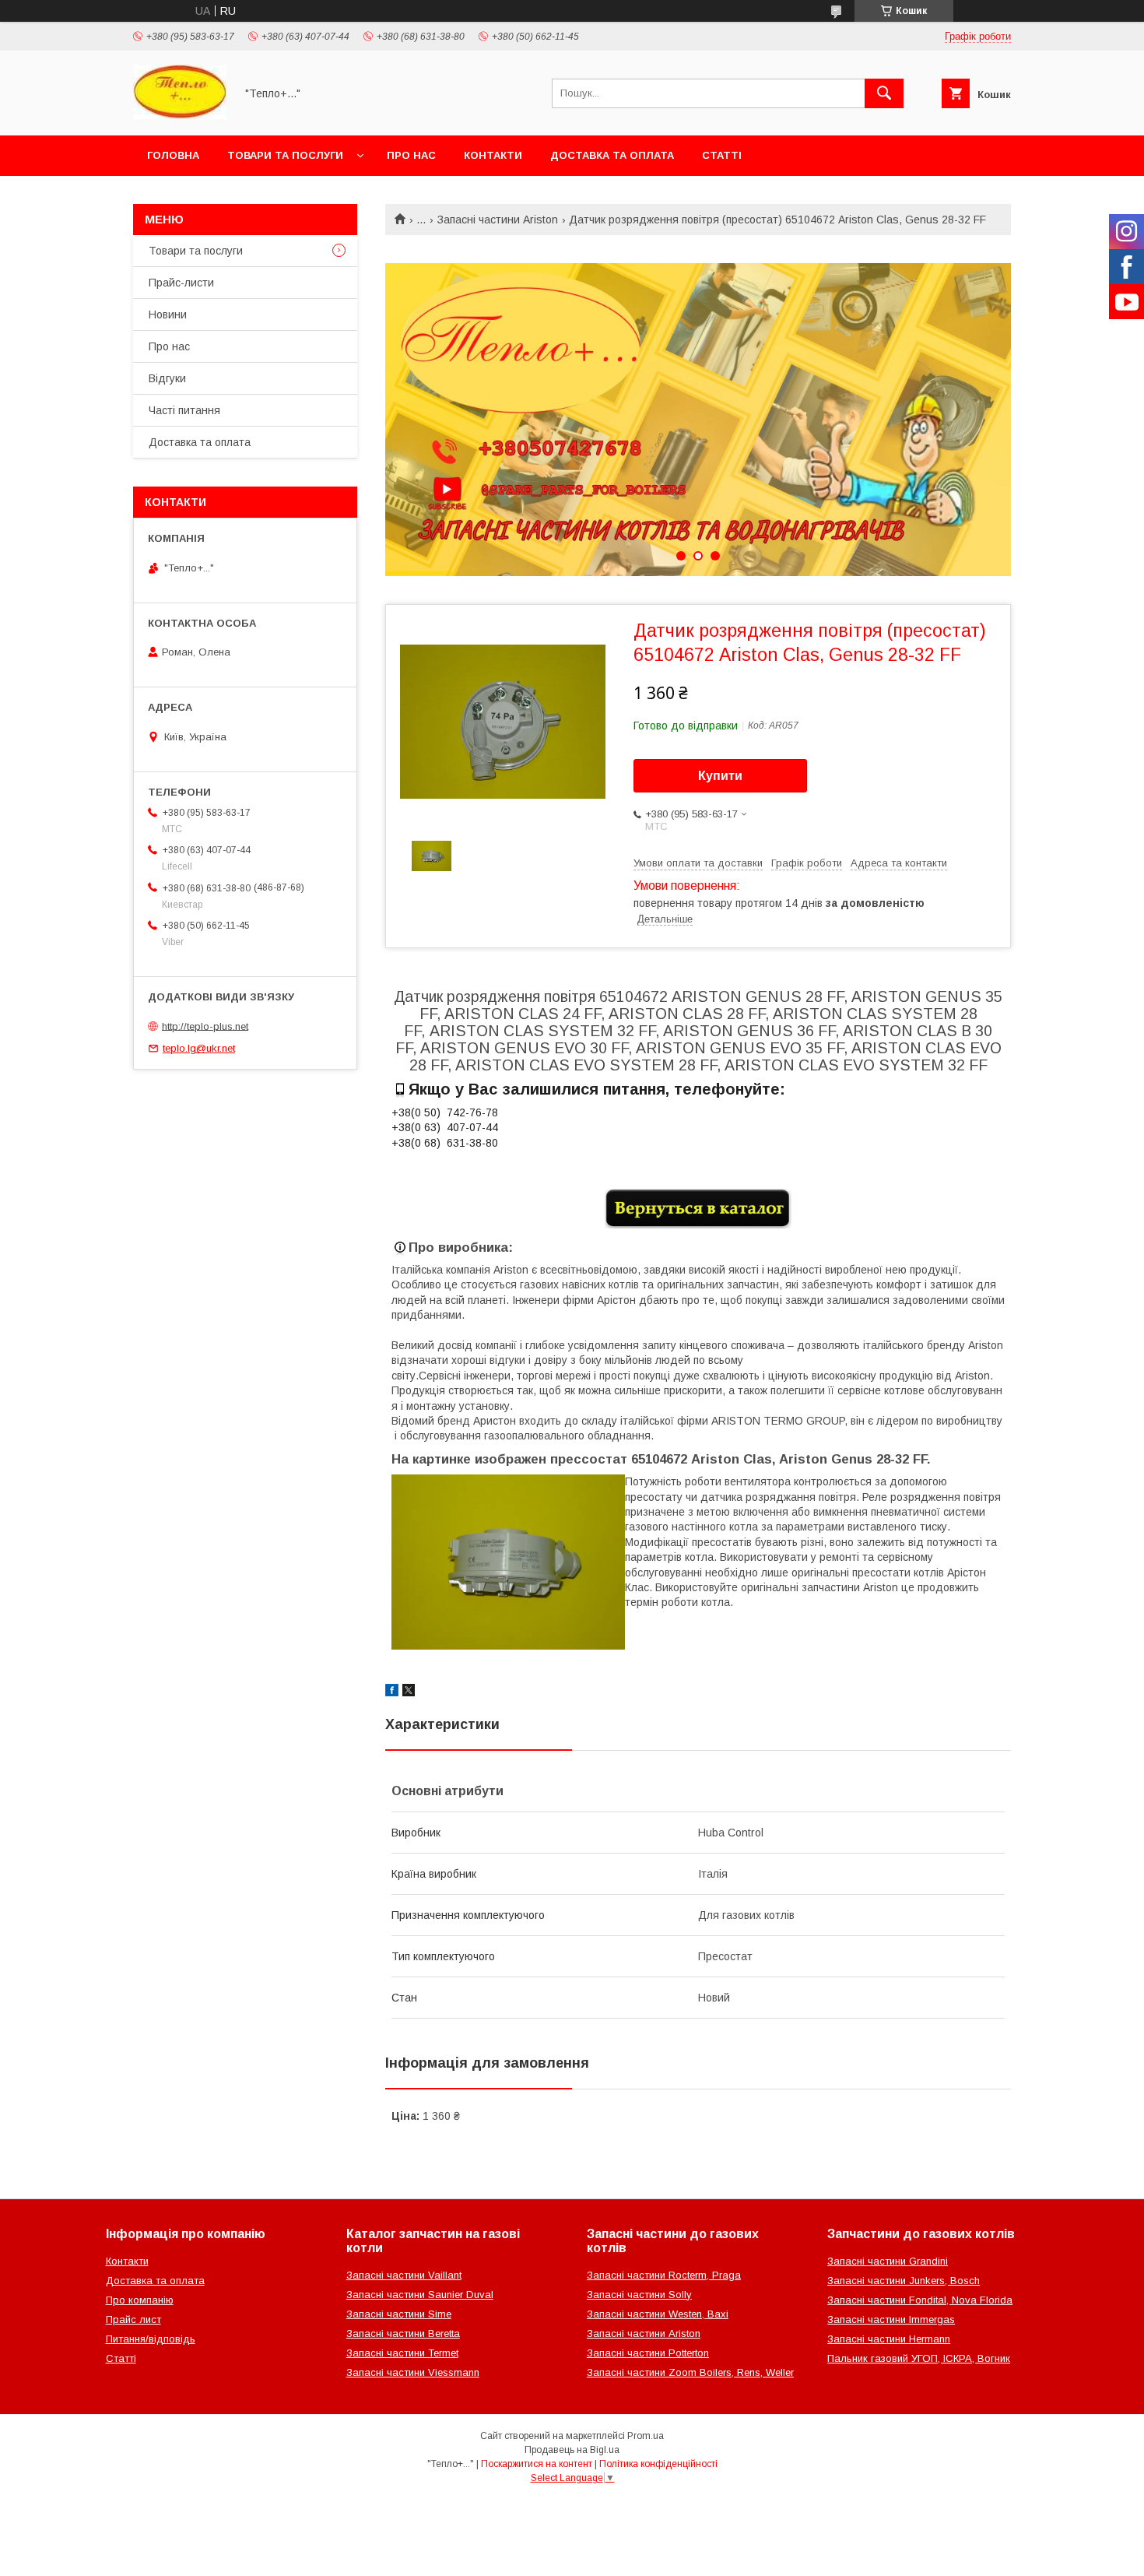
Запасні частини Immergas (891, 2319)
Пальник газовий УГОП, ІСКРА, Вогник (919, 2358)
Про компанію (140, 2300)
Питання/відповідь (151, 2339)
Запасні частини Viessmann (413, 2372)
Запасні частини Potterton (648, 2353)
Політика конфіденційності (658, 2464)
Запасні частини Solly (639, 2295)
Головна (173, 155)
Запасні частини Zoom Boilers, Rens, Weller (690, 2372)
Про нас (411, 155)
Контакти (493, 155)
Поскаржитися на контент (537, 2464)
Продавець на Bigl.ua (572, 2450)
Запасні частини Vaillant (404, 2275)
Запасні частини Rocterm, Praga (664, 2275)
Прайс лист (133, 2319)
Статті (722, 155)
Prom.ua (646, 2436)
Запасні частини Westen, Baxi (658, 2314)
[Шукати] (884, 93)
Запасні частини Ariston (498, 220)
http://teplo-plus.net (205, 1026)
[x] (409, 1692)
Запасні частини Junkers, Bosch (904, 2281)
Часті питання (184, 410)
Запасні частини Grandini (888, 2261)
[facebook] (392, 1692)
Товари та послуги (285, 155)
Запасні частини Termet (402, 2353)
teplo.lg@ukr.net (199, 1048)
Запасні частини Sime (399, 2314)
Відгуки (167, 378)
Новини (168, 315)
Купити (720, 776)
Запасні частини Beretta (403, 2334)
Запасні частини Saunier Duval (420, 2295)
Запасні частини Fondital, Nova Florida (920, 2300)
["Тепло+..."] (180, 115)
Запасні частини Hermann (889, 2339)
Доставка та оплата (612, 155)
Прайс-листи (181, 283)
